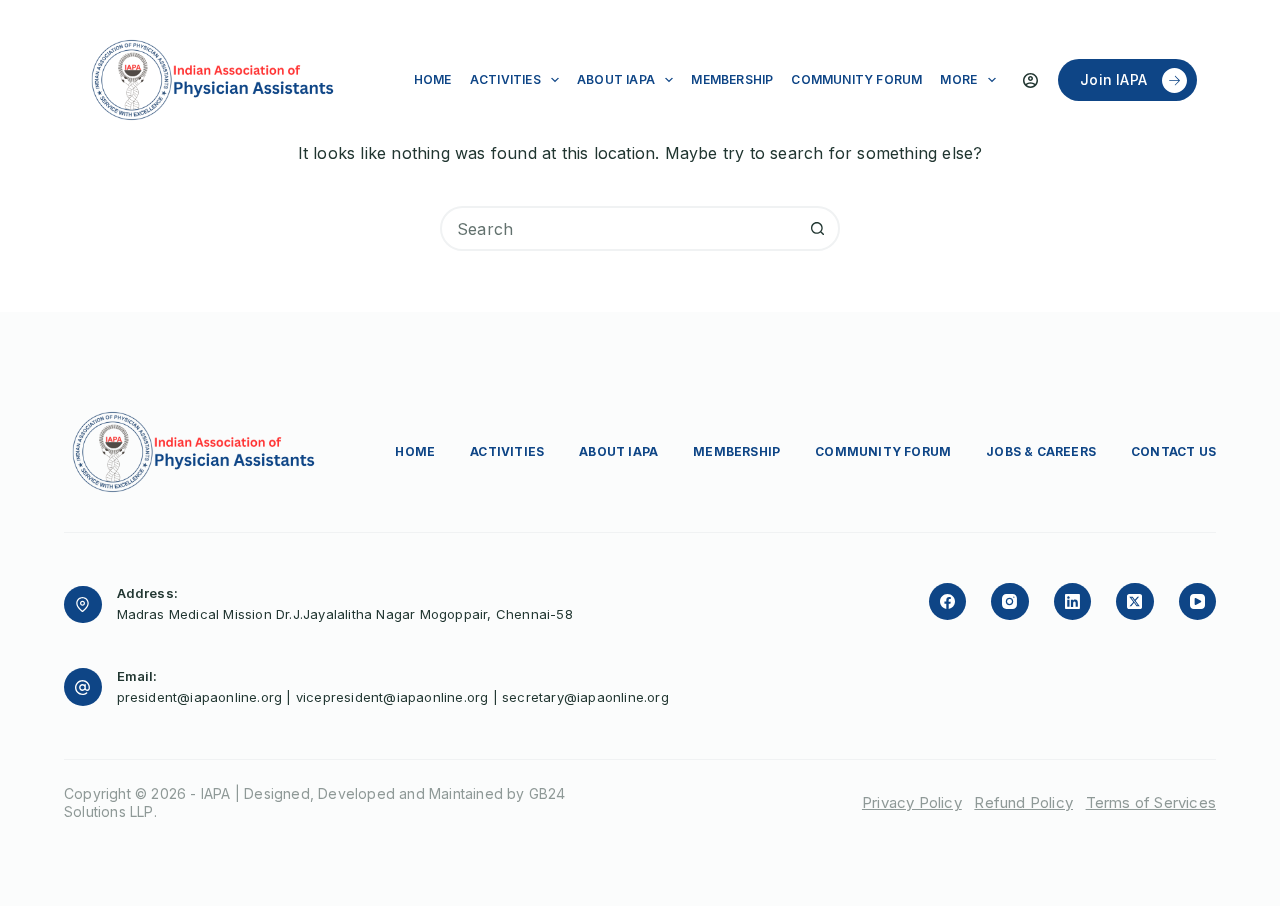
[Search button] (817, 228)
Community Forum (856, 79)
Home (433, 79)
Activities (505, 79)
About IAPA (616, 79)
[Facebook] (948, 602)
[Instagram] (1010, 602)
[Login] (1030, 80)
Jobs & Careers (1041, 451)
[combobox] (619, 228)
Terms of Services (1151, 802)
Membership (732, 79)
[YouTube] (1198, 602)
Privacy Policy (912, 802)
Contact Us (1173, 451)
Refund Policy (1023, 802)
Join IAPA (1113, 79)
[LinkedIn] (1073, 602)
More (958, 79)
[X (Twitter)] (1135, 602)
